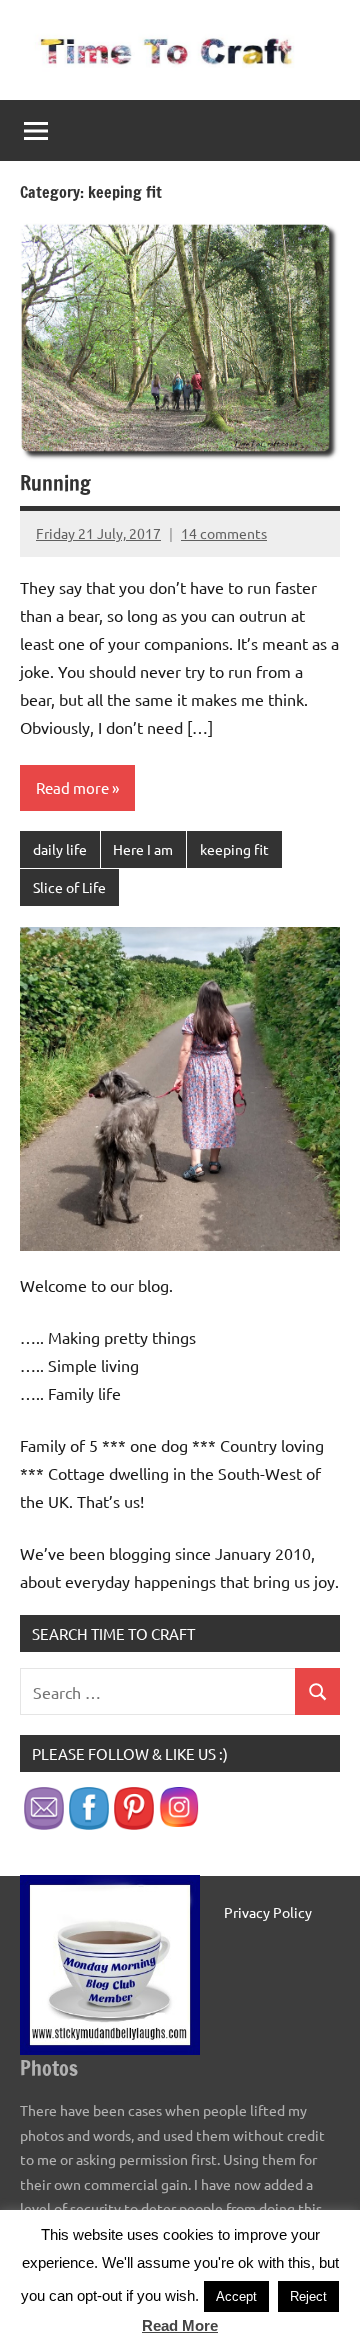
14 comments (224, 533)
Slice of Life (69, 887)
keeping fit (234, 849)
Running (55, 483)
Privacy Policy (268, 1912)
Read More (180, 2325)
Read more (72, 787)
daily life (60, 849)
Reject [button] (308, 2296)
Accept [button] (236, 2296)
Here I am (143, 849)
